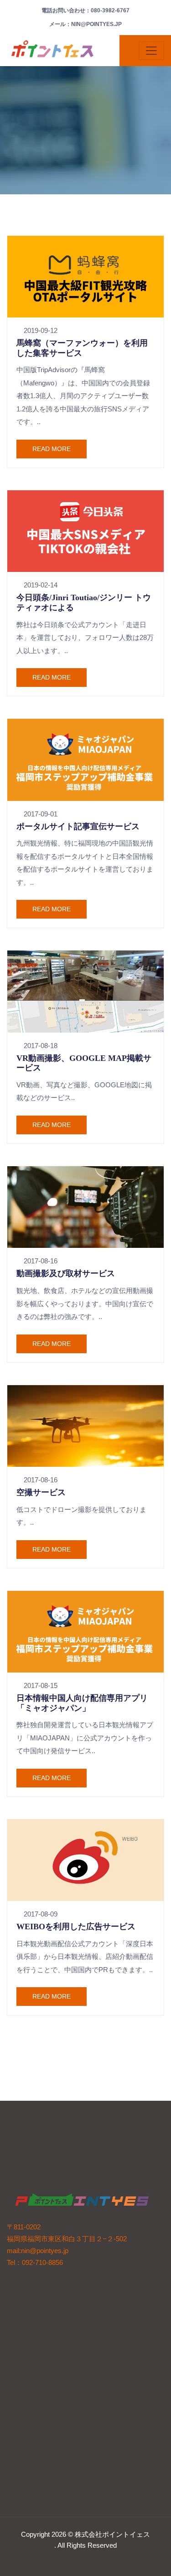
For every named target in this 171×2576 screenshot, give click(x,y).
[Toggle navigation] (151, 51)
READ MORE (52, 449)
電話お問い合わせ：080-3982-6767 (85, 10)
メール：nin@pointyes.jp (85, 24)
